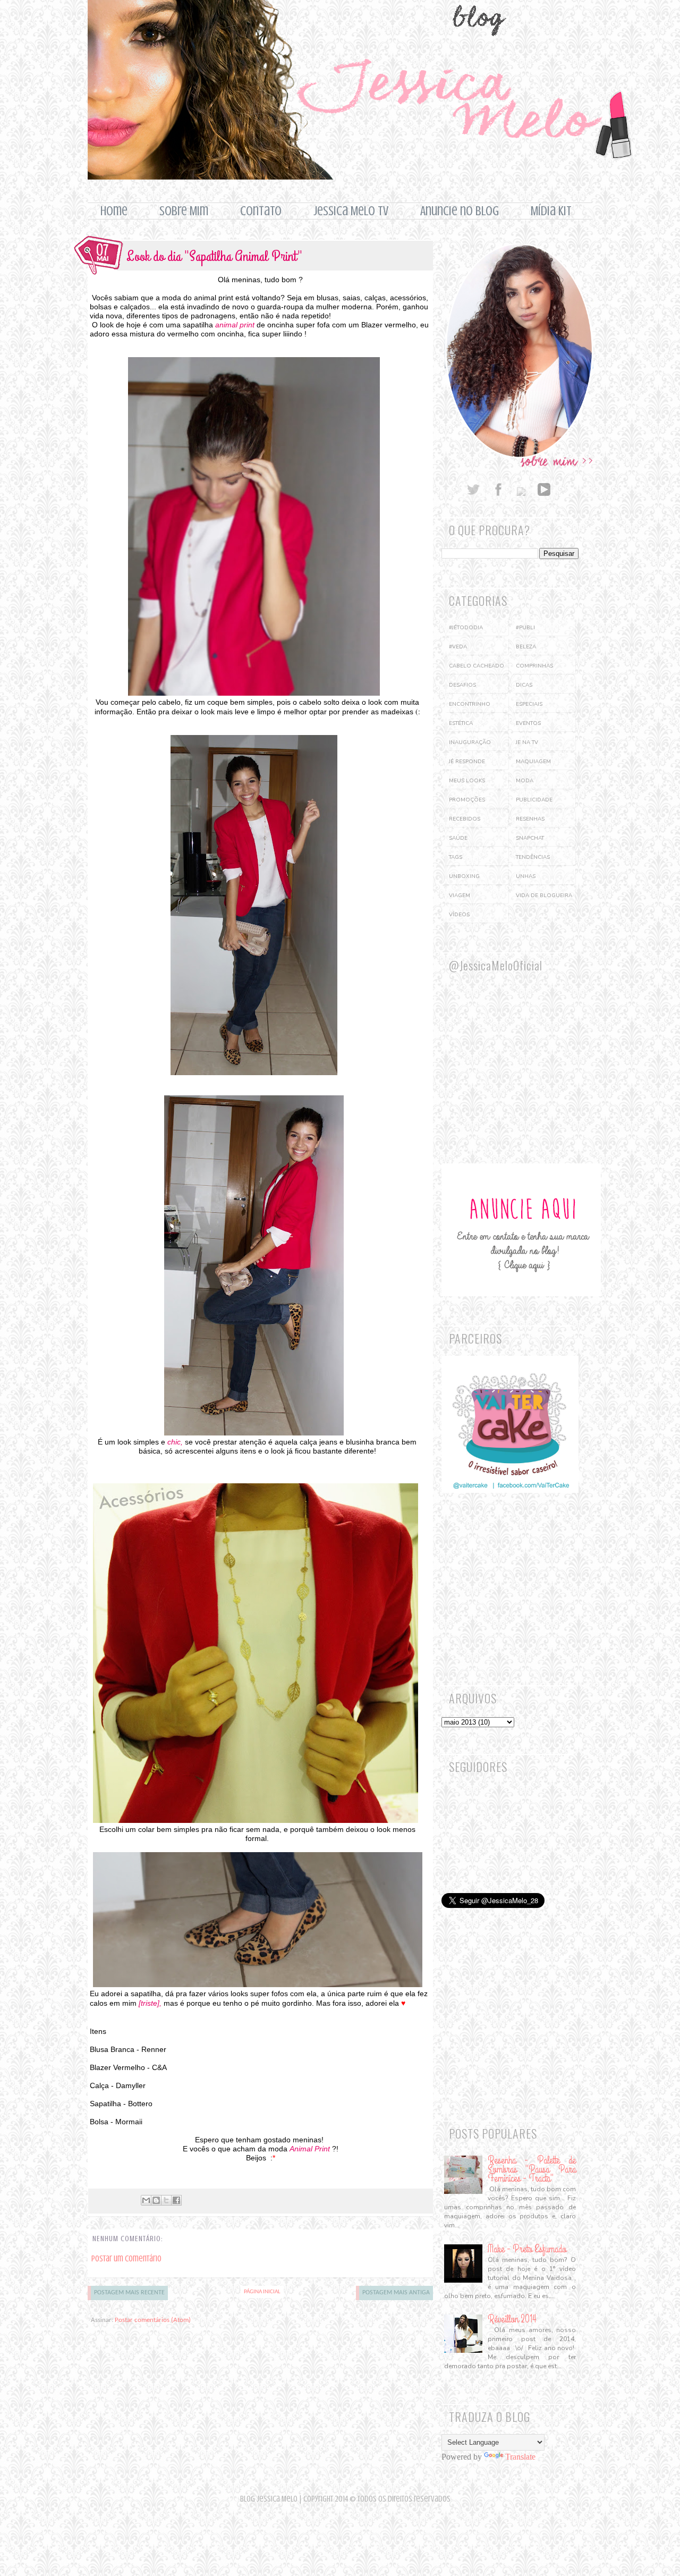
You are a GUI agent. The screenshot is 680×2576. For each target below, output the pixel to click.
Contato (261, 211)
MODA (525, 781)
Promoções (467, 800)
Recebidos (465, 819)
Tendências (533, 857)
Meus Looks (467, 781)
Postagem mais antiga (396, 2293)
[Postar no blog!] (156, 2200)
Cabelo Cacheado (477, 666)
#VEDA (458, 647)
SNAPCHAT (530, 838)
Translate (520, 2457)
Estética (461, 723)
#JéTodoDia (466, 628)
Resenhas (530, 819)
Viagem (460, 896)
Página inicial (262, 2292)
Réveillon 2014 (512, 2319)
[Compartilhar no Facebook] (176, 2200)
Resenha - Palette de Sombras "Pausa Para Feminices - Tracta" (532, 2169)
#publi (525, 628)
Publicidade (534, 800)
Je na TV (527, 742)
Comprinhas (534, 666)
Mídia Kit (551, 211)
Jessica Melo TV (351, 211)
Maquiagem (533, 762)
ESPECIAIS (529, 704)
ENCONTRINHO (470, 704)
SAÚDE (458, 838)
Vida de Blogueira (544, 896)
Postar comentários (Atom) (153, 2320)
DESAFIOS (462, 685)
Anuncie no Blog (460, 211)
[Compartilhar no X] (166, 2200)
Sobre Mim (184, 211)
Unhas (526, 876)
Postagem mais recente (129, 2293)
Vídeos (459, 915)
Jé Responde (467, 762)
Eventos (528, 723)
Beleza (526, 647)
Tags (456, 857)
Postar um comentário (126, 2259)
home (114, 211)
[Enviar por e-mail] (146, 2200)
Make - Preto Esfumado (527, 2249)
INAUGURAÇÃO (470, 742)
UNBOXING (464, 876)
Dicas (524, 685)
